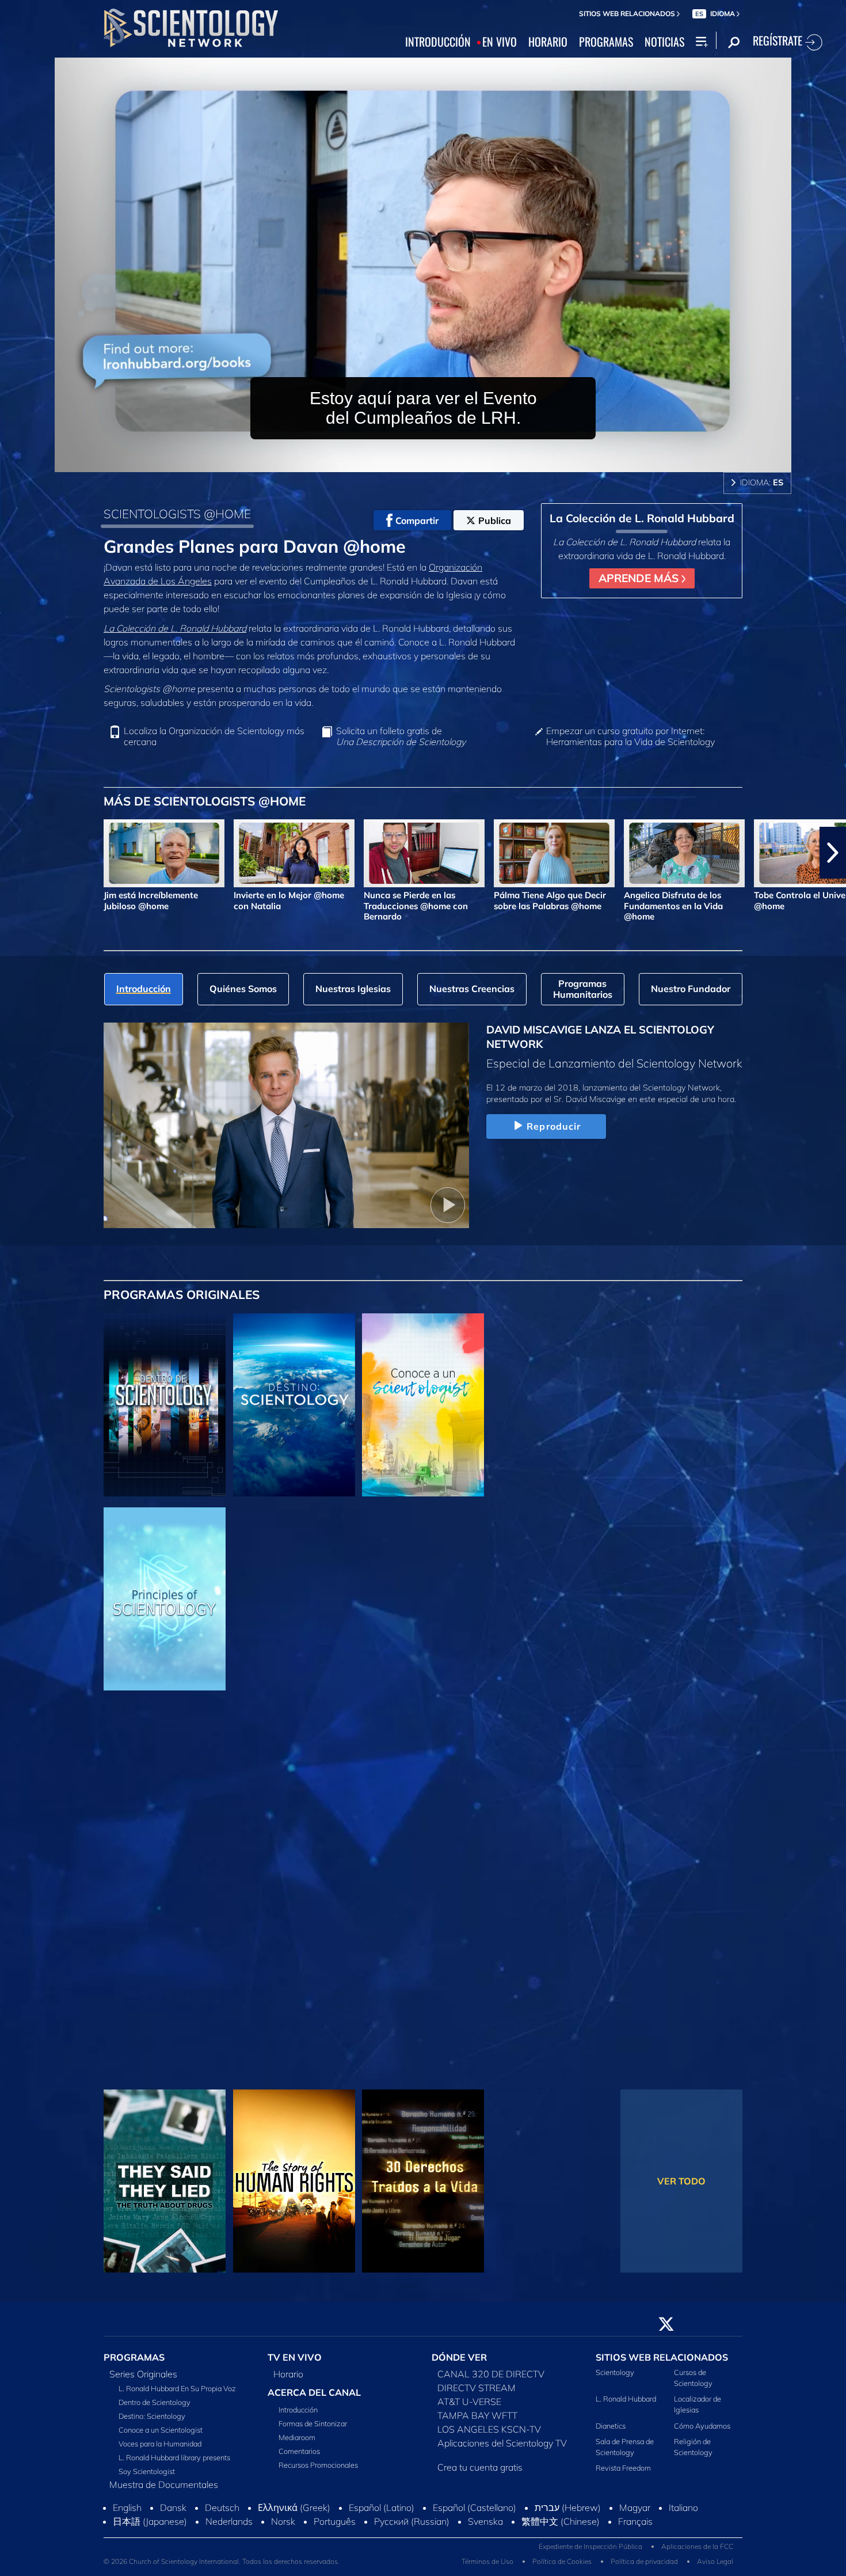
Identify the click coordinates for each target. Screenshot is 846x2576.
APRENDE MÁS (640, 578)
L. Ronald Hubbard (626, 2406)
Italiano (683, 2518)
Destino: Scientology (152, 2422)
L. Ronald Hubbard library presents (174, 2464)
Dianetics (611, 2432)
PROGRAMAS (606, 42)
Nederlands (229, 2532)
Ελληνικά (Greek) (294, 2518)
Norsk (283, 2532)
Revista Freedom (623, 2475)
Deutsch (222, 2518)
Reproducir (554, 1126)
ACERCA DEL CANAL (314, 2399)
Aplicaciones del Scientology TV (502, 2449)
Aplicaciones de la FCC (697, 2557)
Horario (288, 2380)
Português (335, 2532)
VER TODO (681, 2181)
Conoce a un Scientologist (161, 2436)
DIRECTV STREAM (477, 2394)
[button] (13, 853)
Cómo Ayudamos (702, 2432)
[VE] (165, 1599)
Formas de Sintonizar (313, 2430)
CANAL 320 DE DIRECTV (491, 2380)
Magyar (635, 2518)
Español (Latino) (382, 2518)
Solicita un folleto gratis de (401, 736)
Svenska (485, 2532)
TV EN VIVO (295, 2364)
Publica (495, 520)
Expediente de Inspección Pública (590, 2557)
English (127, 2518)
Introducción (298, 2416)
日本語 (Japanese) (150, 2532)
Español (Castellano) (475, 2518)
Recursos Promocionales (318, 2471)
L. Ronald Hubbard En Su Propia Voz (177, 2395)
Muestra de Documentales (164, 2491)
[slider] (446, 461)
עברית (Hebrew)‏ (568, 2518)
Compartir (417, 520)
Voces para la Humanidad (160, 2450)
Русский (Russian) (412, 2532)
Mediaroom (297, 2444)
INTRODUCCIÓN (438, 42)
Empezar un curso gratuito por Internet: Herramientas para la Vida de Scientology (630, 736)
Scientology (615, 2379)
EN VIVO (500, 42)
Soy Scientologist (147, 2478)
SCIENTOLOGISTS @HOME (177, 514)
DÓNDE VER (459, 2364)
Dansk (173, 2518)
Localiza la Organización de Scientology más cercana (214, 736)
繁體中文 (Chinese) (561, 2532)
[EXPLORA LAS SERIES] (165, 1405)
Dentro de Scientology (155, 2408)
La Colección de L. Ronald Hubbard (175, 628)
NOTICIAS (664, 42)
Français (635, 2532)
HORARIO (548, 42)
